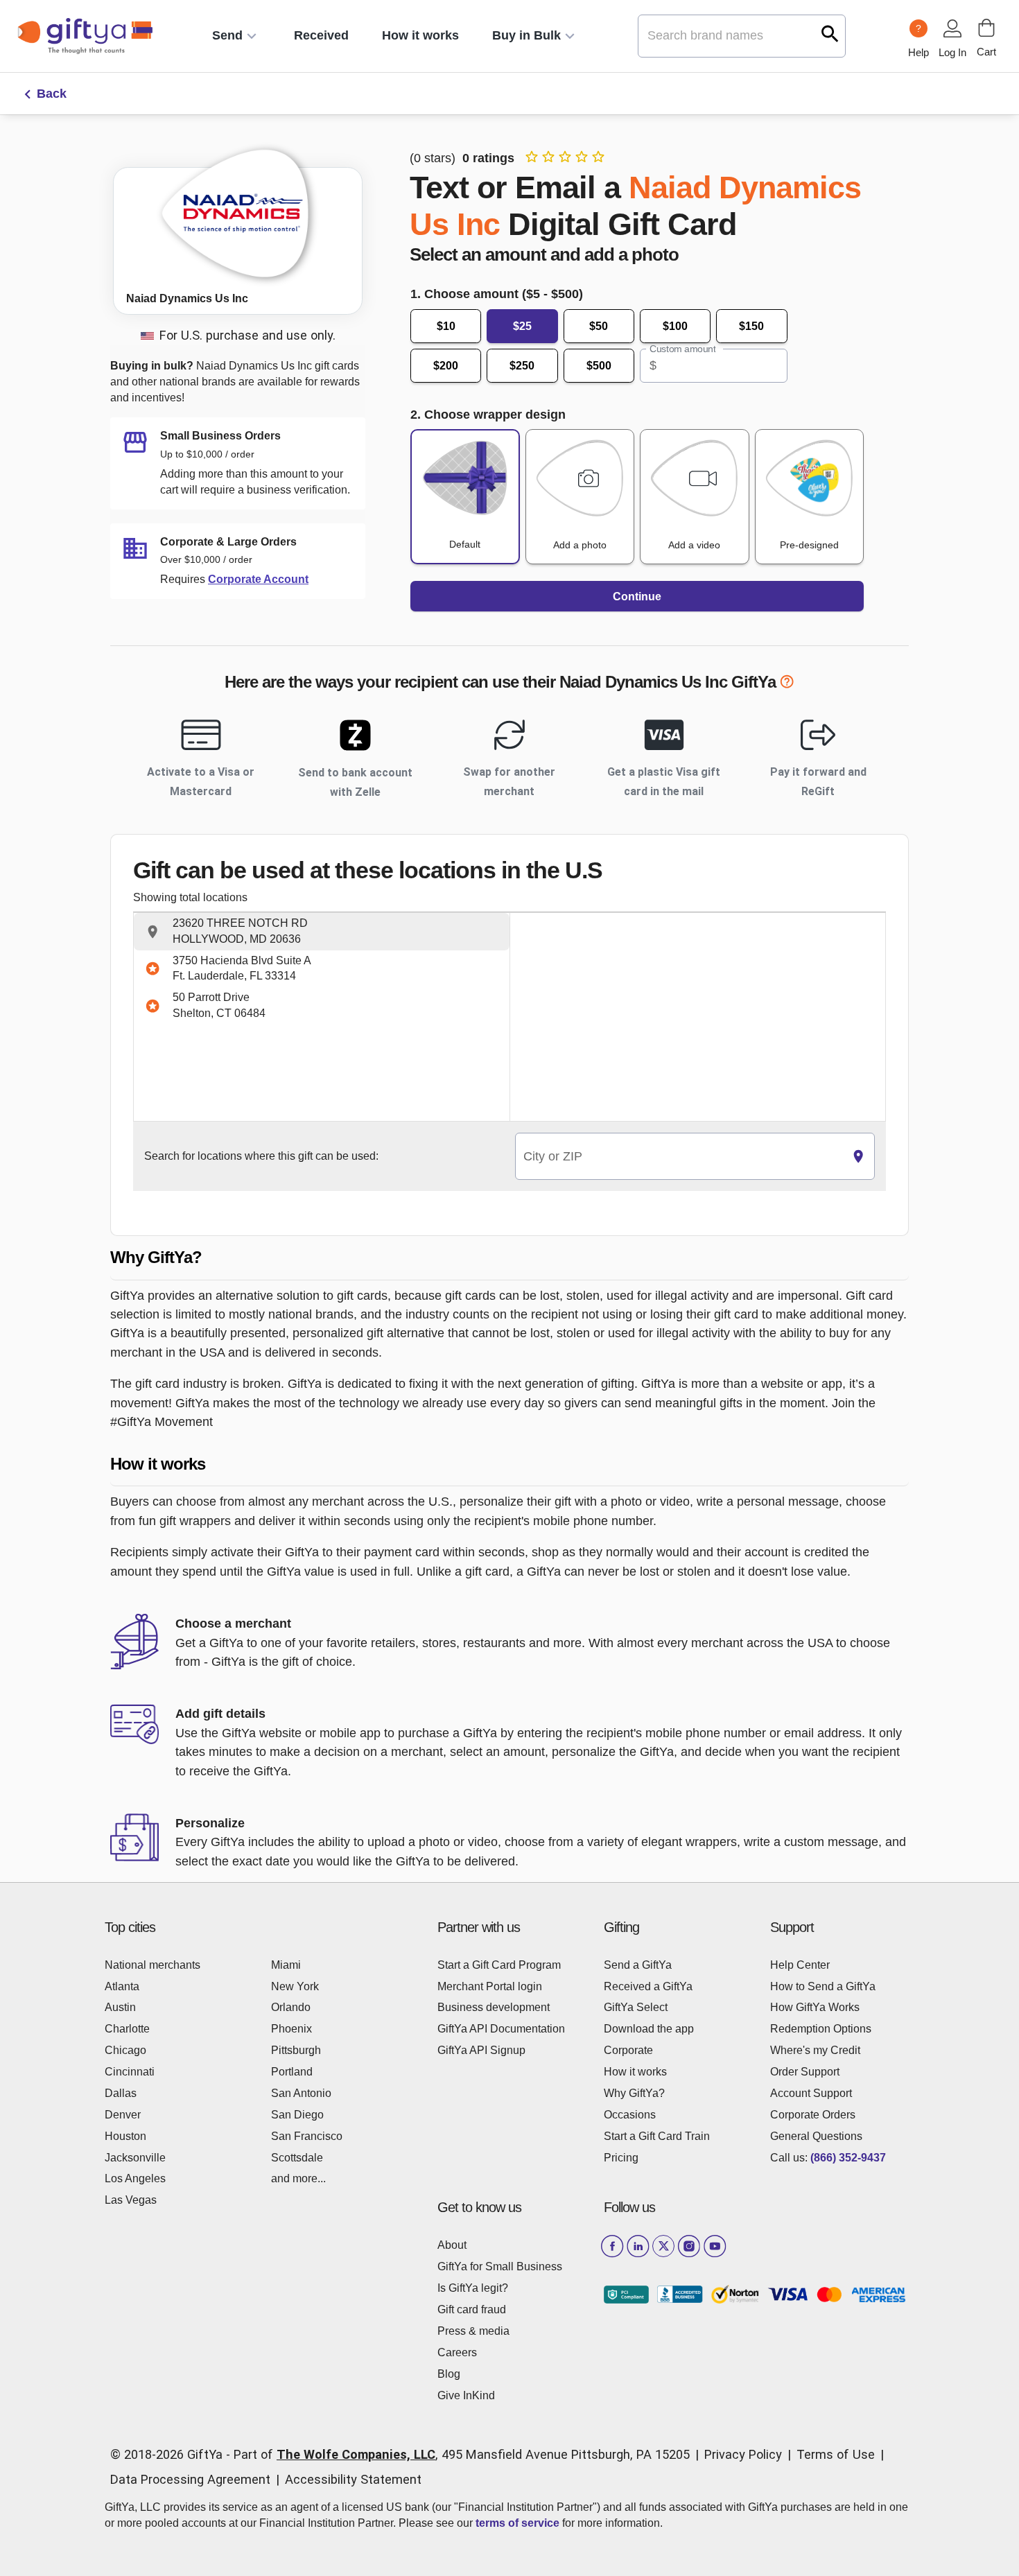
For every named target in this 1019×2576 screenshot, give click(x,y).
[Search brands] (830, 34)
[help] (787, 684)
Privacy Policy (743, 2454)
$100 (675, 326)
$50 (599, 326)
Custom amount (682, 349)
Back (52, 94)
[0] (986, 28)
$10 (446, 326)
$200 (446, 366)
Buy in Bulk (526, 35)
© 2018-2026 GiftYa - (170, 2454)
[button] (322, 932)
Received (321, 35)
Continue (637, 597)
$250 (522, 366)
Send (227, 35)
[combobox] (679, 1157)
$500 (599, 366)
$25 (522, 326)
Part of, (462, 2454)
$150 (751, 326)
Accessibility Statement (353, 2479)
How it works (420, 35)
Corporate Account (258, 579)
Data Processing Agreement (190, 2479)
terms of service (517, 2523)
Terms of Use (836, 2454)
